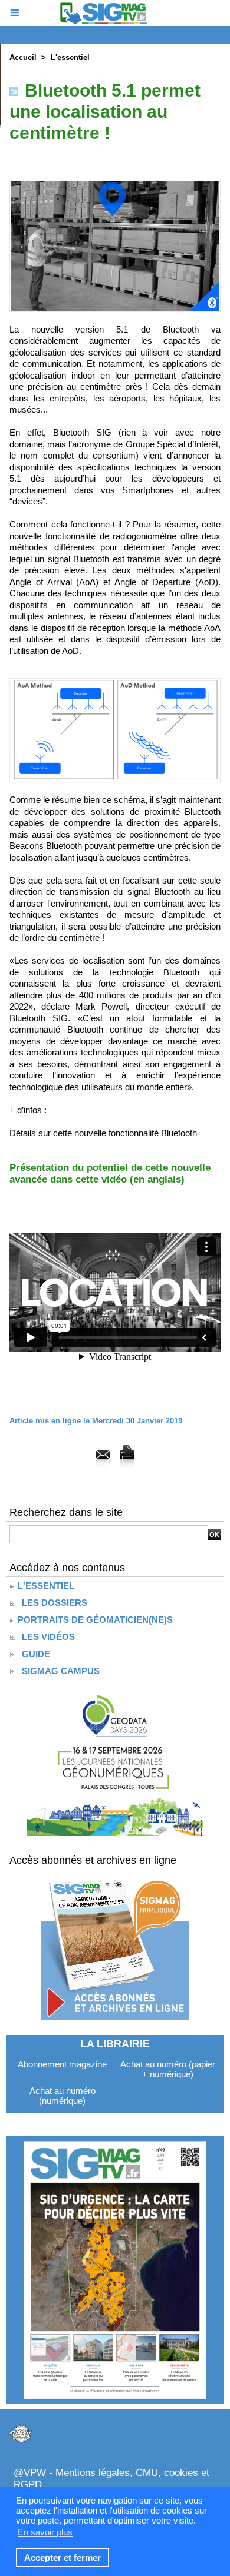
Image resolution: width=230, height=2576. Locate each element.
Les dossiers (55, 1603)
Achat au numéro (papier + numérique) (168, 2069)
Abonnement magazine (62, 2064)
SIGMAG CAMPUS (61, 1671)
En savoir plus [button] (45, 2532)
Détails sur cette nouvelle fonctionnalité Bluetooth (103, 1133)
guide (36, 1654)
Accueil (23, 57)
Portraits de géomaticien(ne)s (94, 1620)
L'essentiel (70, 57)
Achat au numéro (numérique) (63, 2096)
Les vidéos (48, 1637)
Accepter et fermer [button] (63, 2557)
